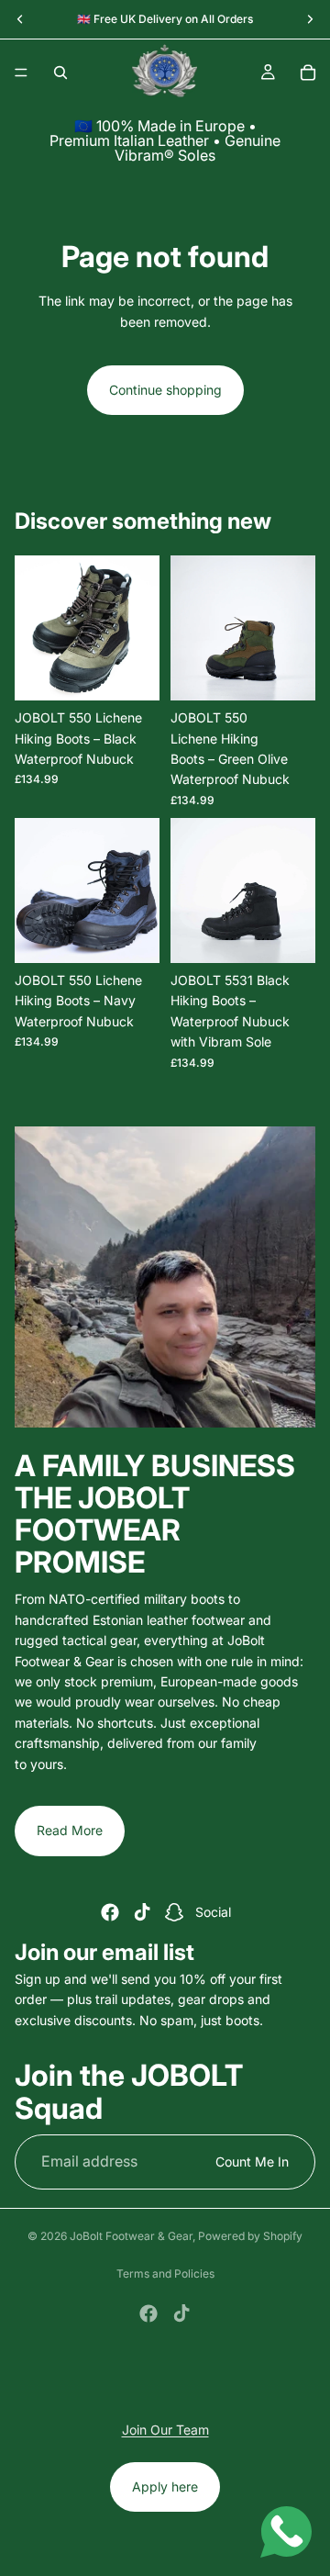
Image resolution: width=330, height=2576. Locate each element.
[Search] (60, 73)
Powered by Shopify (250, 2236)
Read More (70, 1830)
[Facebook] (110, 1912)
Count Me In (252, 2161)
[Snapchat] (174, 1912)
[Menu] (21, 73)
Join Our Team (165, 2430)
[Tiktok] (142, 1912)
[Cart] (308, 73)
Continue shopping (165, 390)
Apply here (165, 2486)
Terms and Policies (165, 2274)
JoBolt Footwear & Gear (131, 2236)
